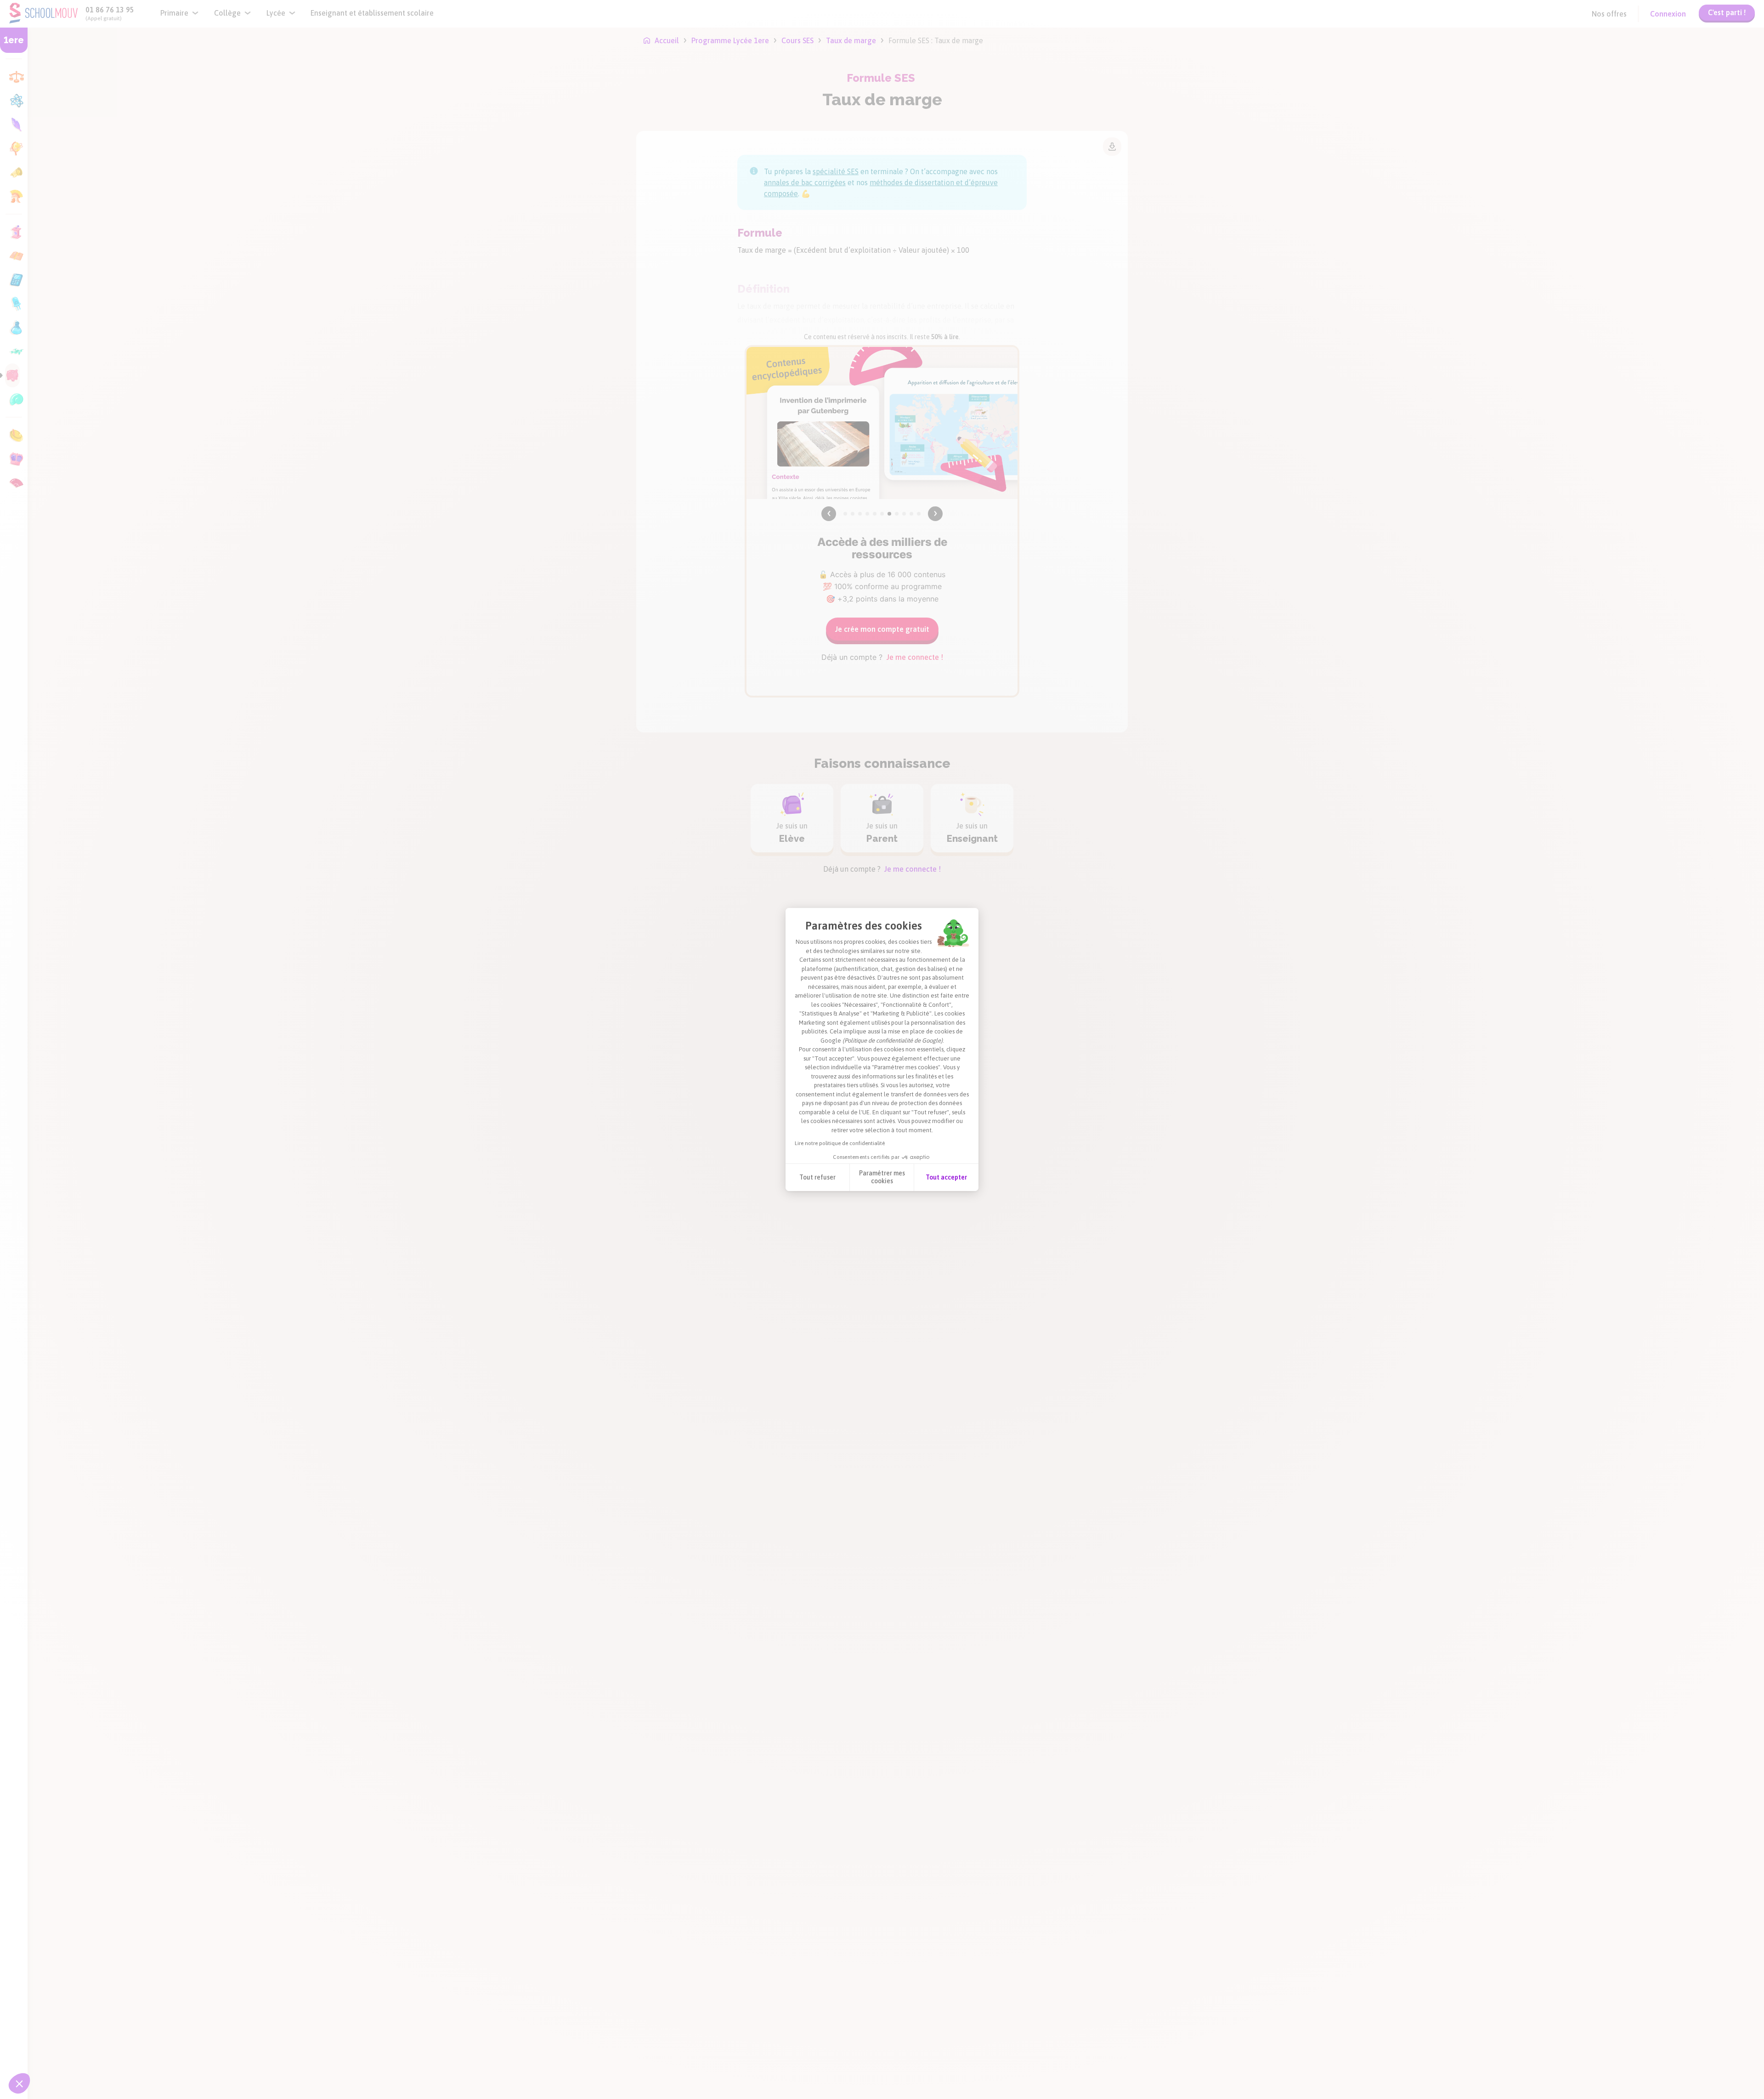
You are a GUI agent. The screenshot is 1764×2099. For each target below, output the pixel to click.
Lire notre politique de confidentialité (840, 1143)
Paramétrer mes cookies (882, 1177)
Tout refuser (817, 1177)
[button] (19, 2083)
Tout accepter (946, 1177)
